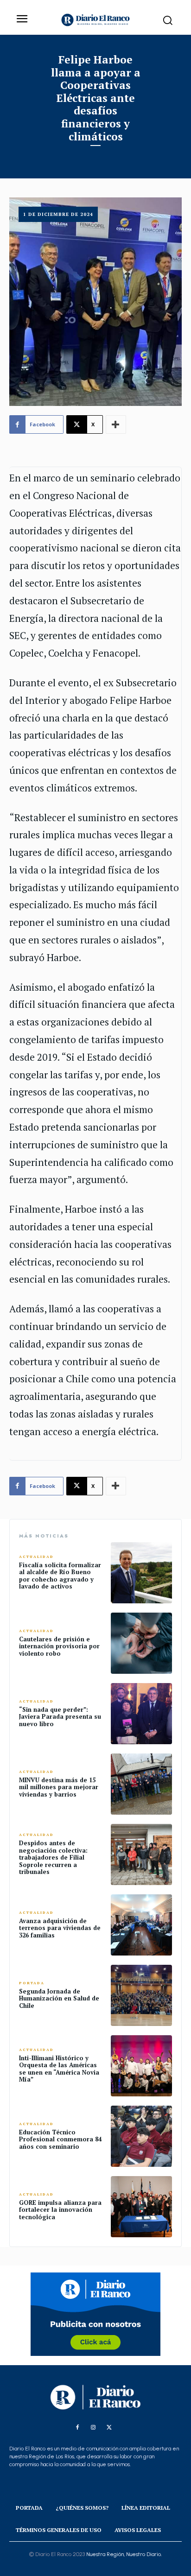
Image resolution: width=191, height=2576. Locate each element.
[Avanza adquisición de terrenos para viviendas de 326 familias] (141, 1925)
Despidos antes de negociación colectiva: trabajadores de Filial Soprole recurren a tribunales (53, 1857)
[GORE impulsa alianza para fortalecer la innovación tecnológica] (141, 2207)
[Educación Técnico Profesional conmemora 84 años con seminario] (141, 2136)
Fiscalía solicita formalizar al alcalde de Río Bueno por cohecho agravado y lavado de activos (60, 1576)
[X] (109, 2428)
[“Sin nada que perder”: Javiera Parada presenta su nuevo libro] (141, 1714)
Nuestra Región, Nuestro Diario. (124, 2554)
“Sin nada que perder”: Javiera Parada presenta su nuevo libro (60, 1717)
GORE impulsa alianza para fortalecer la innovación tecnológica (60, 2210)
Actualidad (36, 1557)
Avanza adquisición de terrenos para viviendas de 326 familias (60, 1928)
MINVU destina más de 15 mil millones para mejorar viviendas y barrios (59, 1787)
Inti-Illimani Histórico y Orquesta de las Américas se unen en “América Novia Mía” (59, 2069)
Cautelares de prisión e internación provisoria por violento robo (59, 1646)
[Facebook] (77, 2428)
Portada (32, 1983)
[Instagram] (93, 2428)
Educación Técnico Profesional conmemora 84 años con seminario (60, 2139)
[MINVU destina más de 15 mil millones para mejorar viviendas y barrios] (141, 1784)
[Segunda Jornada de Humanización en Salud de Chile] (141, 1995)
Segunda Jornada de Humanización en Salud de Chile (59, 1998)
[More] (116, 424)
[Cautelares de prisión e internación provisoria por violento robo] (141, 1643)
